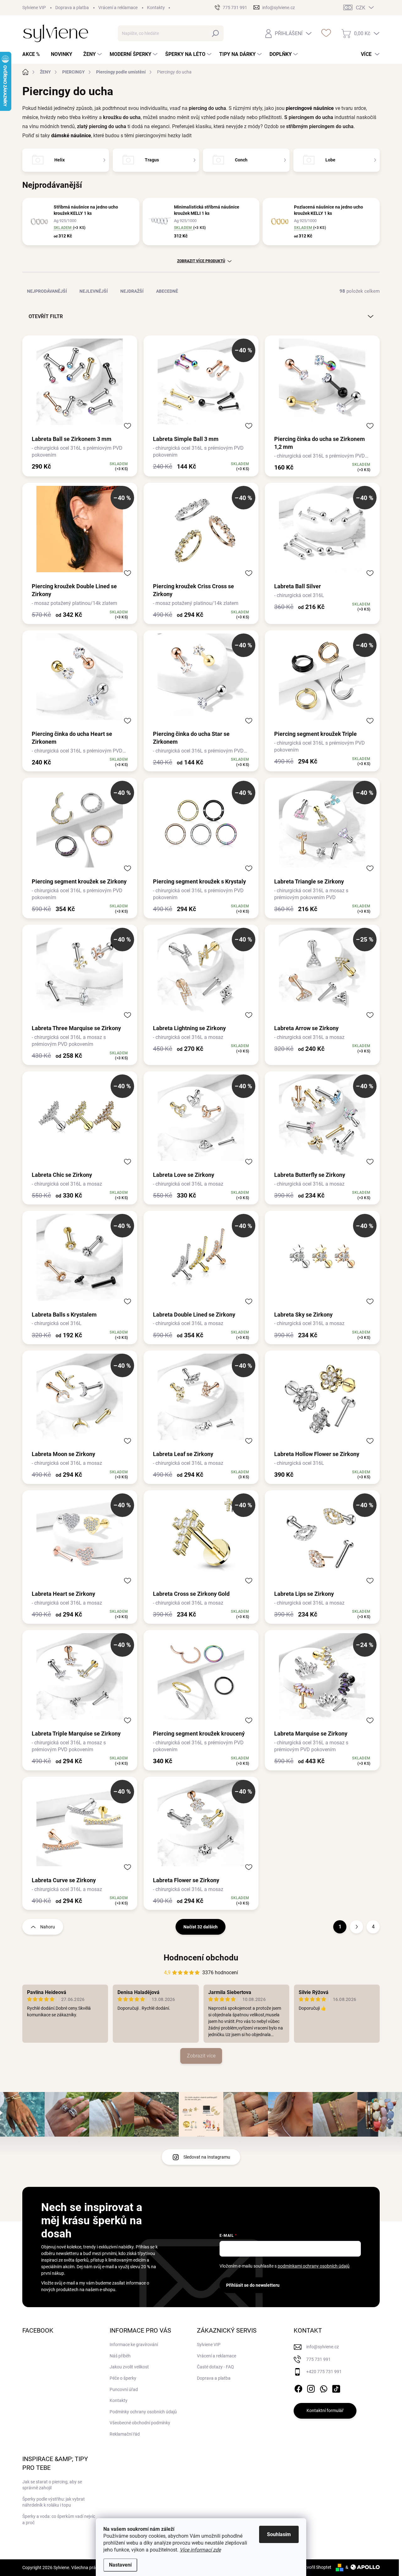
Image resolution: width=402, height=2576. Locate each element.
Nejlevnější (94, 291)
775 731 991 (318, 2359)
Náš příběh (120, 2356)
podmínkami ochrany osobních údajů (314, 2266)
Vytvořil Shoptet (316, 2567)
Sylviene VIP (34, 8)
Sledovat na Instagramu (207, 2157)
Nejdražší (132, 291)
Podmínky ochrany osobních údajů (143, 2412)
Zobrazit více (201, 2056)
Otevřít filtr (46, 316)
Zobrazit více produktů (201, 261)
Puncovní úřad (124, 2389)
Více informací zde (200, 2550)
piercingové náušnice (310, 108)
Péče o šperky (123, 2378)
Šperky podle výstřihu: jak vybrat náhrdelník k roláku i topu (54, 2502)
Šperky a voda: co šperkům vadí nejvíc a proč (59, 2519)
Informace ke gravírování (134, 2345)
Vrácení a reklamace (118, 8)
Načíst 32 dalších (201, 1927)
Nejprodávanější (47, 291)
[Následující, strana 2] (356, 1927)
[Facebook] (298, 2388)
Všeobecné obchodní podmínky (140, 2423)
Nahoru (48, 1927)
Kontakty (156, 8)
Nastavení (120, 2565)
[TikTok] (336, 2388)
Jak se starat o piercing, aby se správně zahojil (52, 2485)
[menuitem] (33, 54)
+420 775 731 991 (324, 2372)
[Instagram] (311, 2388)
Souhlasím (279, 2534)
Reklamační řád (125, 2434)
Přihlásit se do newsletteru (253, 2285)
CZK (361, 8)
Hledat (215, 33)
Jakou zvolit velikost (129, 2367)
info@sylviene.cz (323, 2347)
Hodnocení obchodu (201, 1958)
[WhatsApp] (323, 2388)
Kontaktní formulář (325, 2410)
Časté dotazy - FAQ (215, 2367)
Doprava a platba (72, 8)
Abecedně (167, 291)
